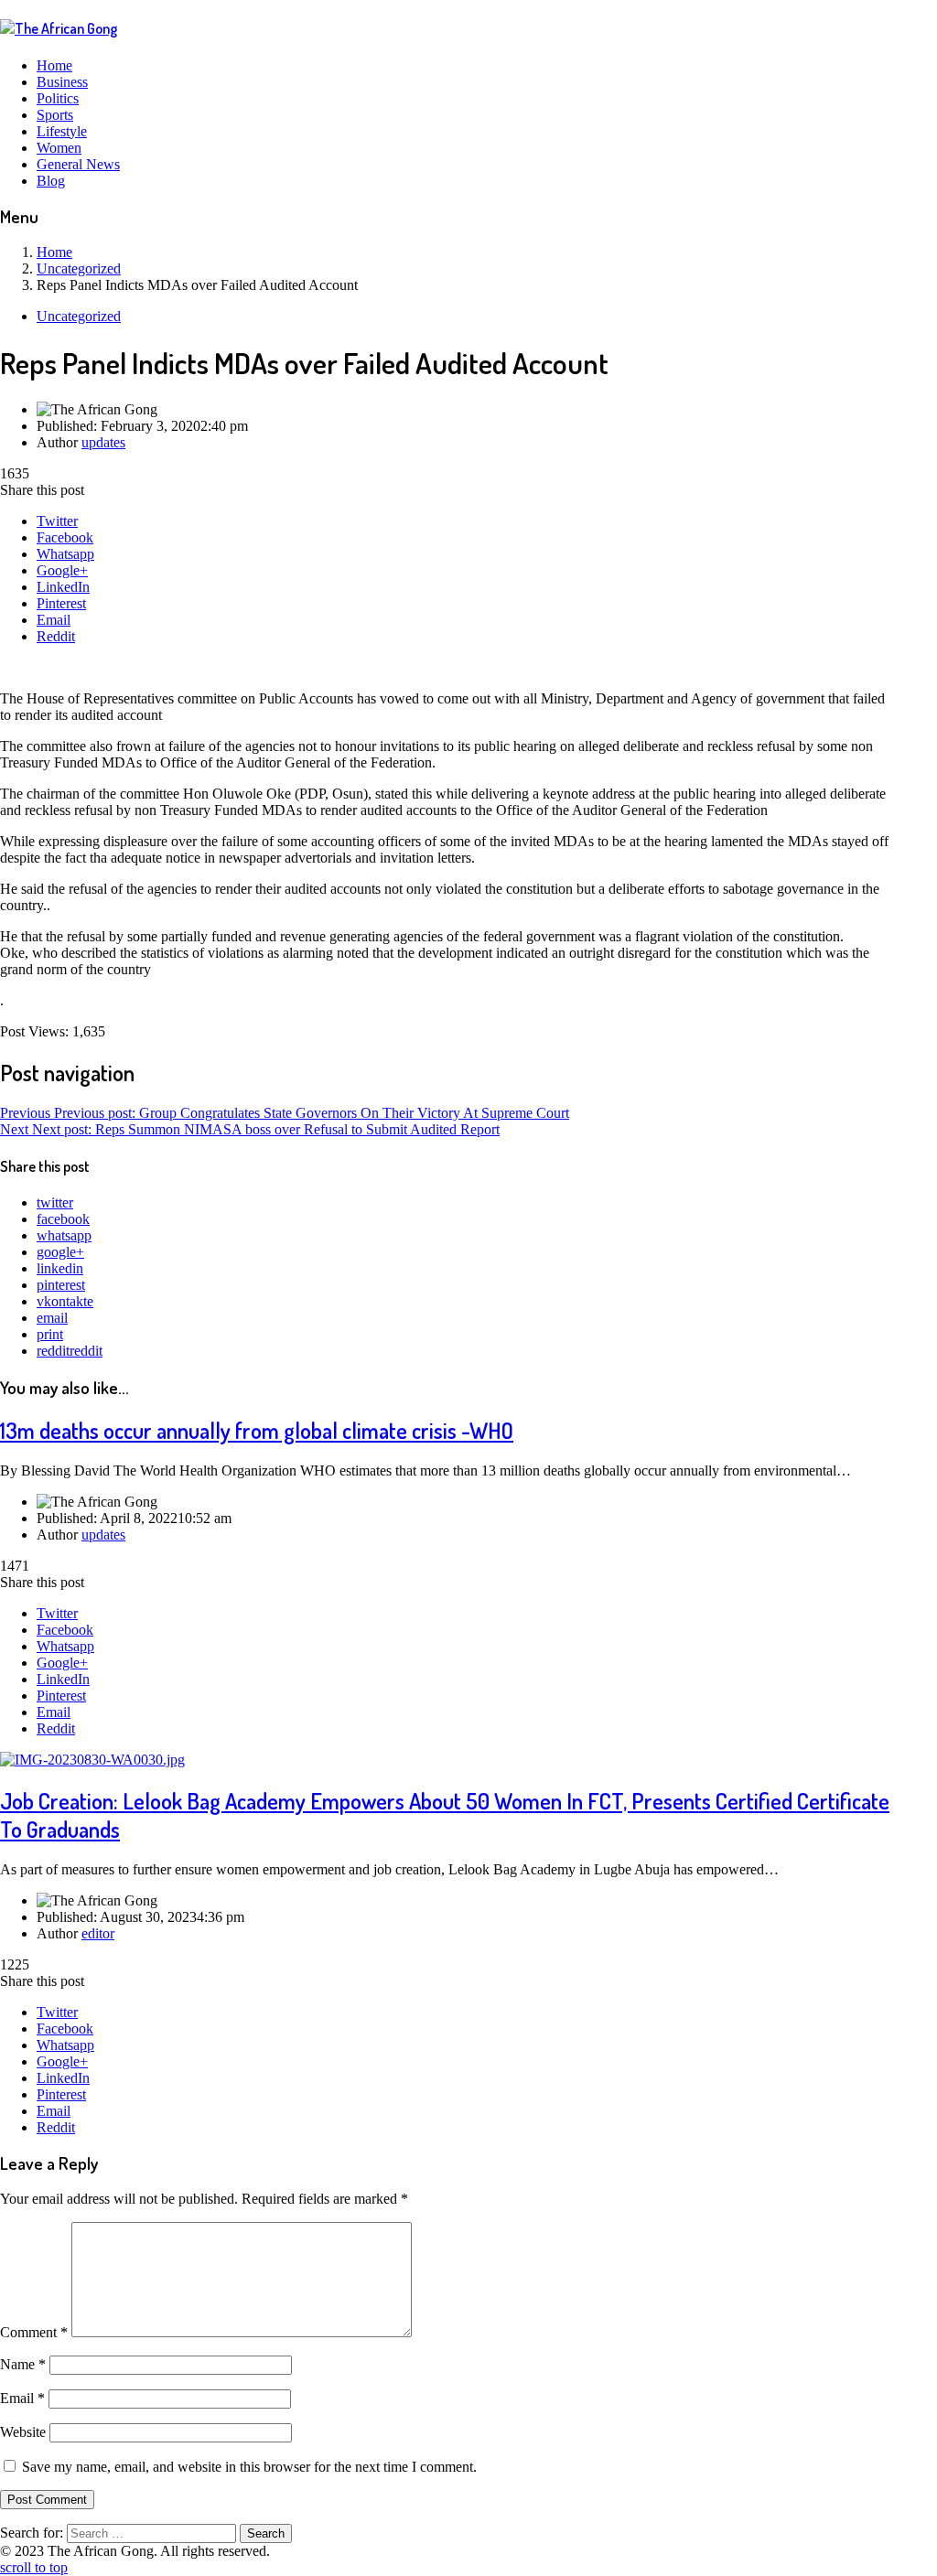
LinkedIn (63, 587)
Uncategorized (79, 316)
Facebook (65, 537)
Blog (51, 181)
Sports (55, 115)
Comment (34, 2332)
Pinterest (61, 603)
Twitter (57, 521)
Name (23, 2364)
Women (59, 148)
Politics (58, 98)
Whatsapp (65, 554)
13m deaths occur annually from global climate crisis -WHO (257, 1430)
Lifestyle (62, 131)
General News (78, 164)
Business (62, 82)
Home (54, 65)
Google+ (62, 570)
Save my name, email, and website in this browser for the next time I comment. (249, 2467)
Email (54, 620)
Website (23, 2432)
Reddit (56, 636)
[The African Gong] (59, 28)
